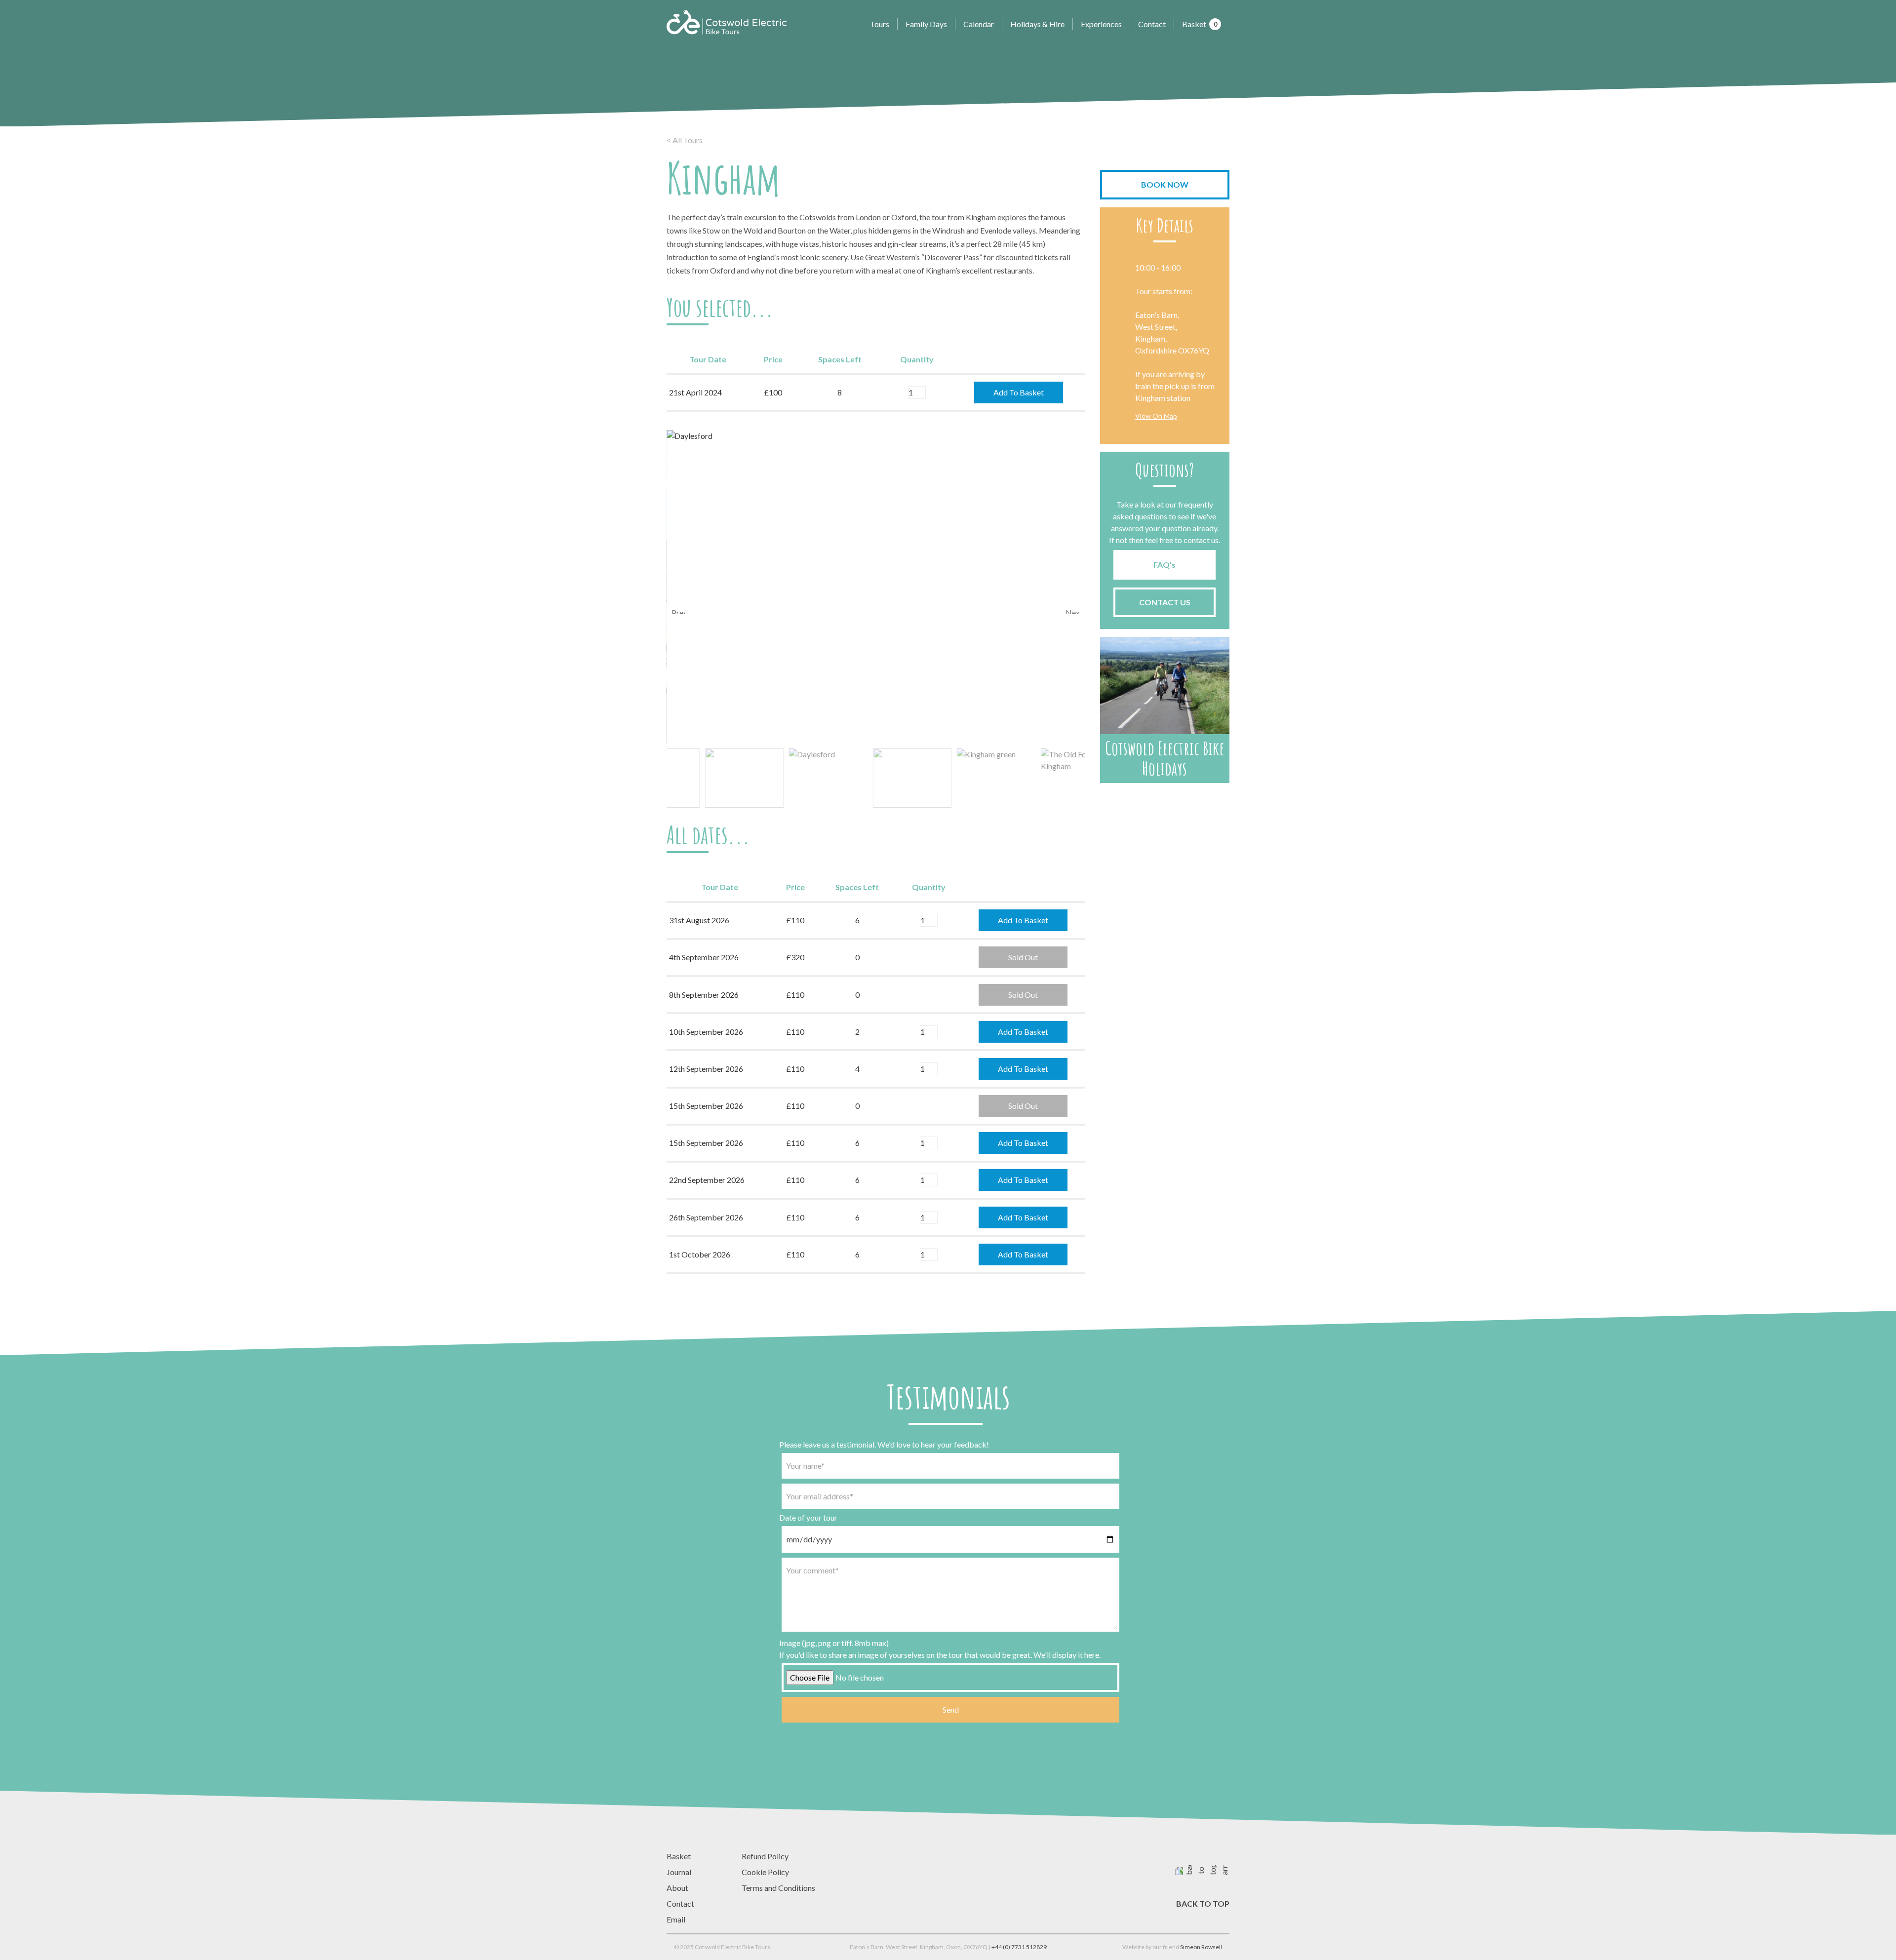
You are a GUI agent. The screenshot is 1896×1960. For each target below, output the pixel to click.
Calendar (979, 24)
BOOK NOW (1165, 184)
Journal (679, 1872)
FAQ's (1165, 565)
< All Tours (685, 140)
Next (1073, 611)
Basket (1200, 24)
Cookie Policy (765, 1872)
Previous (679, 611)
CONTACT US (1165, 602)
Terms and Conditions (778, 1888)
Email (676, 1919)
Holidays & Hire (1037, 24)
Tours (880, 24)
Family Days (926, 24)
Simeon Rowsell (1201, 1947)
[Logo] (727, 22)
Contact (1152, 24)
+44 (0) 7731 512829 (1019, 1947)
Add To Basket (1019, 392)
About (677, 1888)
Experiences (1101, 24)
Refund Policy (765, 1856)
